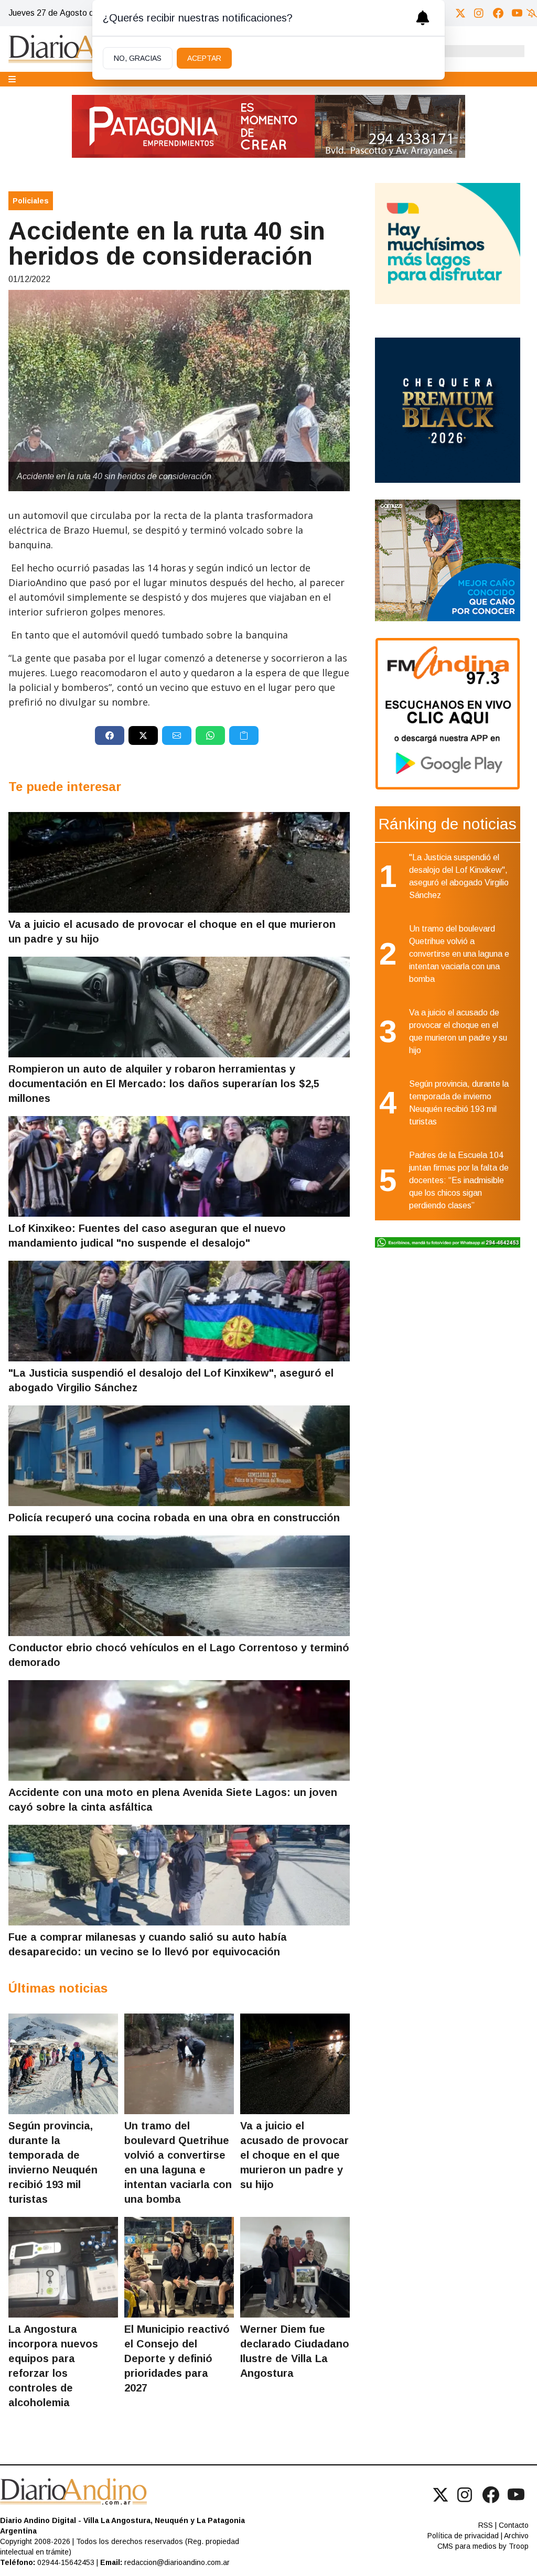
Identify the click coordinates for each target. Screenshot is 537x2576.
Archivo (516, 2536)
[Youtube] (517, 13)
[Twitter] (460, 13)
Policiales (31, 201)
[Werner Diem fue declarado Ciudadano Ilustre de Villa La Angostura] (295, 2267)
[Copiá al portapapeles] (244, 735)
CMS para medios (467, 2546)
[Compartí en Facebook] (110, 735)
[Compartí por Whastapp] (210, 735)
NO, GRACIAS (138, 58)
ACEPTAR (204, 58)
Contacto (514, 2525)
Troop (519, 2546)
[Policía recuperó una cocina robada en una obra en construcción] (179, 1456)
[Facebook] (498, 13)
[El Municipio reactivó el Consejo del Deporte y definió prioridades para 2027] (179, 2267)
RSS (486, 2525)
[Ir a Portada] (87, 49)
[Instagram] (479, 13)
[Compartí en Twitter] (143, 735)
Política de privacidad (463, 2536)
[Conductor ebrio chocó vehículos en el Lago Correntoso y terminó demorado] (179, 1586)
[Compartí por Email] (177, 735)
